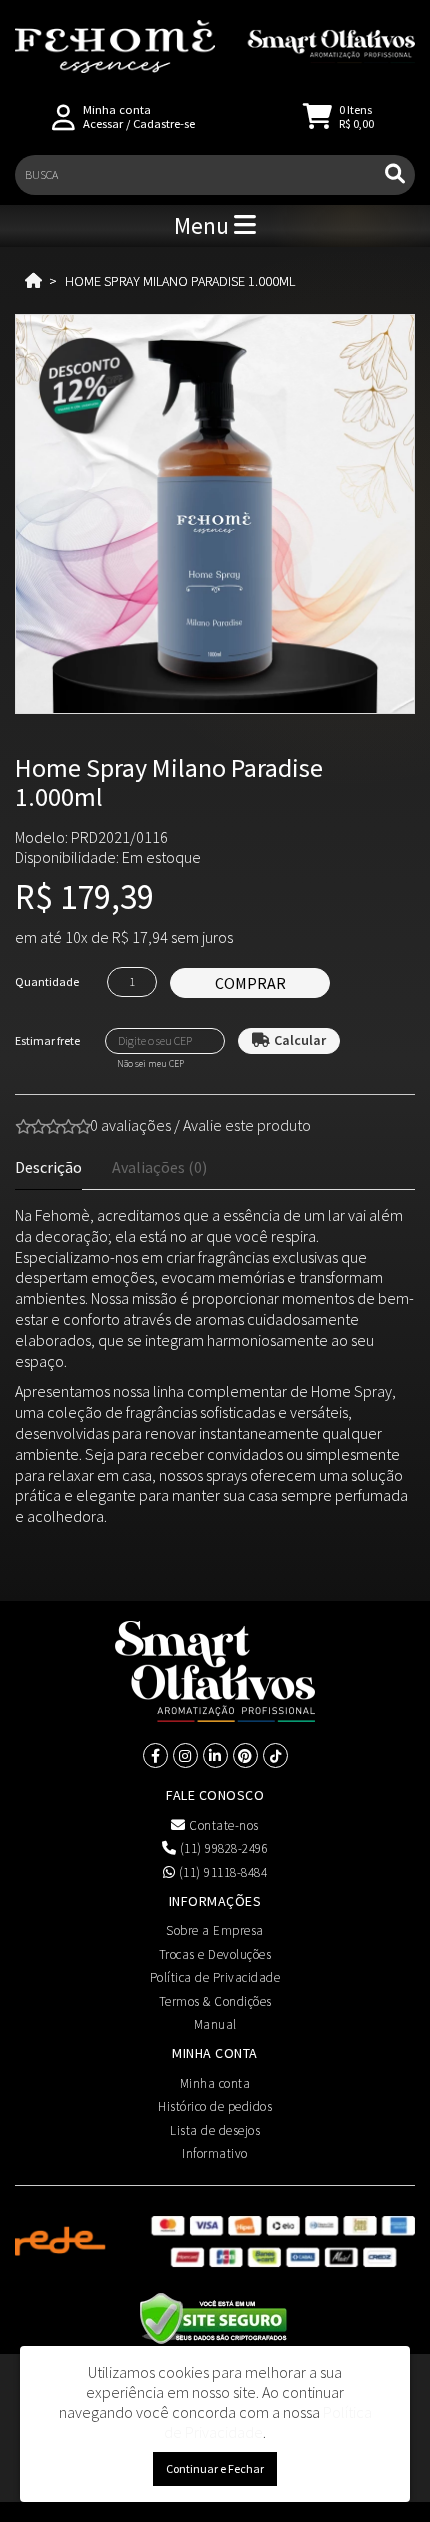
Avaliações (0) (159, 1167)
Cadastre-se (164, 123)
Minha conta (215, 2083)
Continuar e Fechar (215, 2468)
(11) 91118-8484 (221, 1872)
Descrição (48, 1167)
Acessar (103, 123)
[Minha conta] (63, 115)
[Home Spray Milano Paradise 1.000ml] (215, 514)
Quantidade (47, 981)
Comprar (250, 983)
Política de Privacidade (215, 1977)
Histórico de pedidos (215, 2106)
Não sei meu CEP (150, 1064)
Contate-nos (222, 1825)
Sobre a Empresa (215, 1930)
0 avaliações (130, 1125)
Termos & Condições (215, 2001)
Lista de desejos (215, 2130)
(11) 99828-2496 (222, 1848)
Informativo (215, 2153)
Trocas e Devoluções (215, 1954)
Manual (215, 2024)
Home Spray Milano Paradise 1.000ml (180, 281)
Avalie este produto (247, 1125)
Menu (204, 225)
